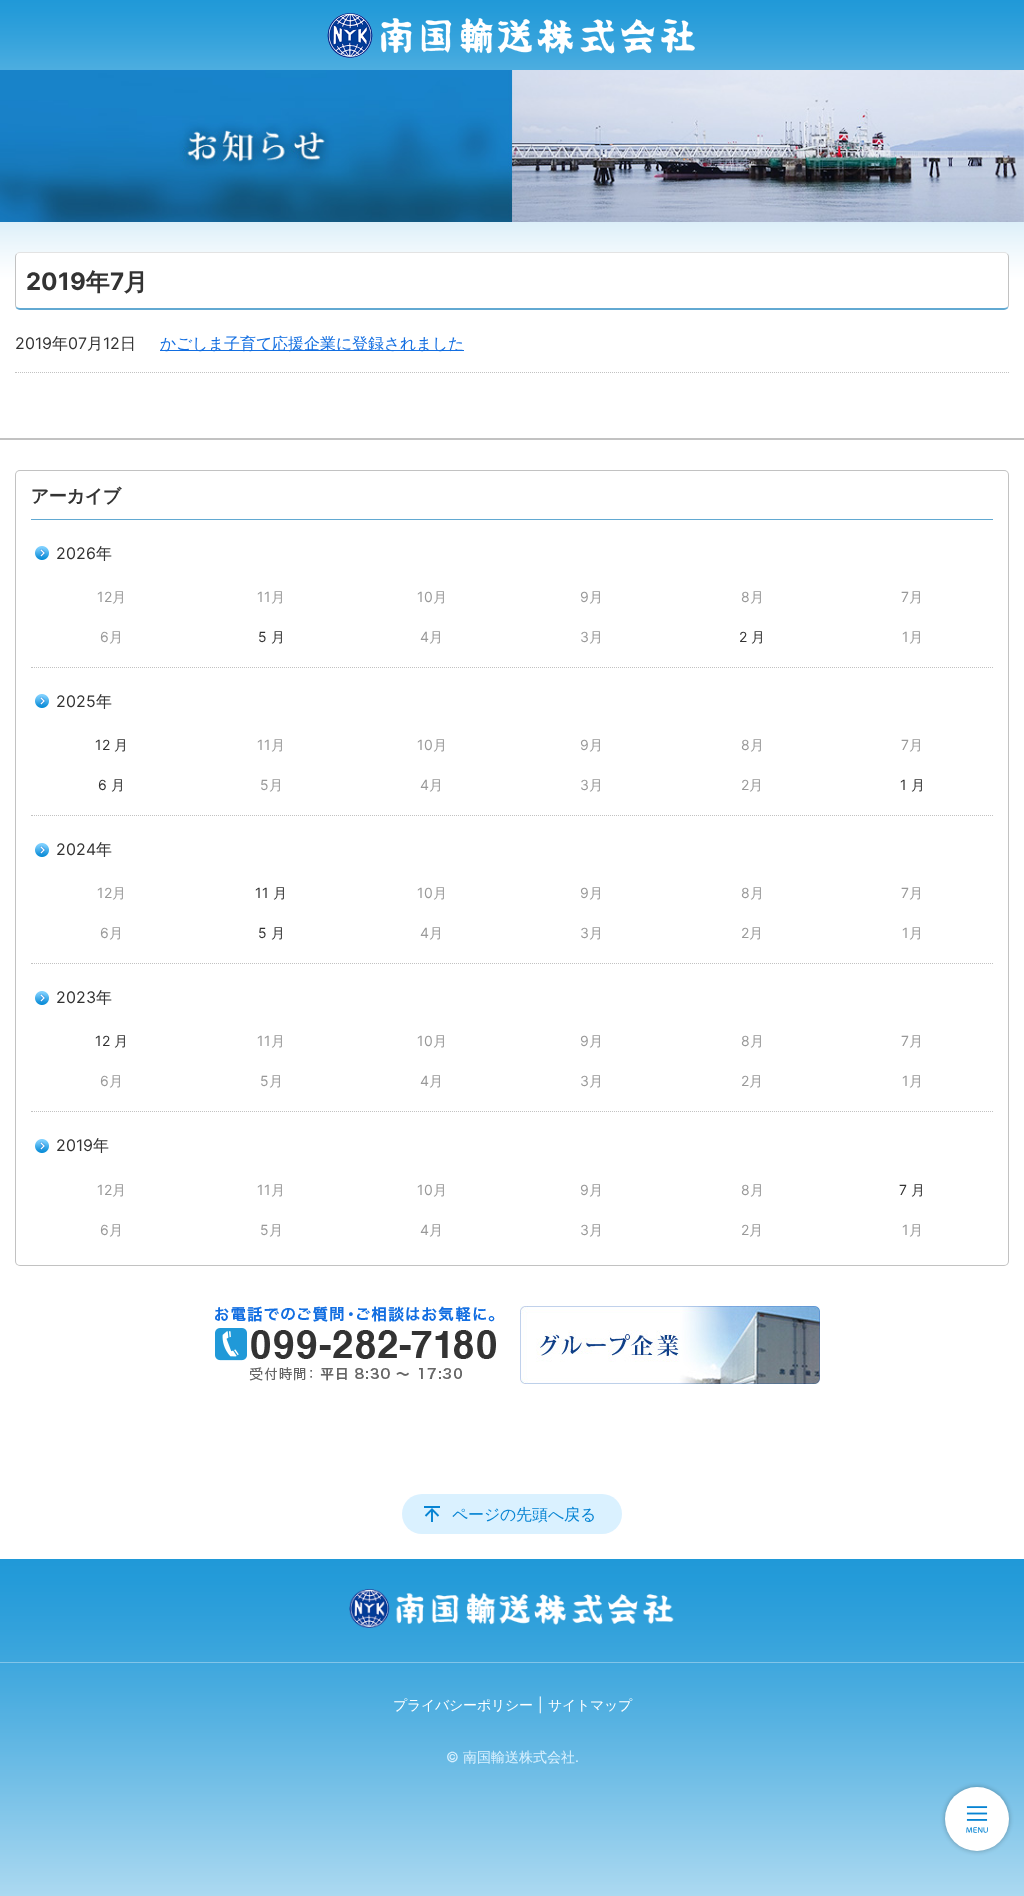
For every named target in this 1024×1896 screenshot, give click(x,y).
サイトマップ (590, 1704)
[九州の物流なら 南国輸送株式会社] (512, 35)
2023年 (84, 997)
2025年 (84, 701)
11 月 (271, 892)
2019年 (82, 1145)
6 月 (111, 784)
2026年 (84, 553)
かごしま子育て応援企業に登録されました (312, 343)
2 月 (752, 636)
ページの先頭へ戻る (524, 1514)
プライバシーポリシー (463, 1704)
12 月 (111, 744)
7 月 (912, 1189)
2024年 (84, 849)
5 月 (271, 636)
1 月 (912, 784)
